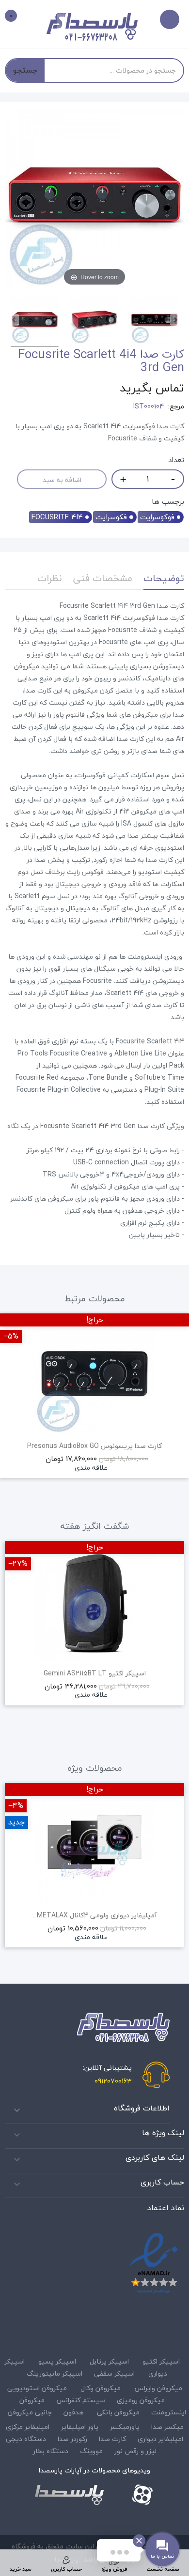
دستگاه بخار (51, 2451)
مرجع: (176, 407)
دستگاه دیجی (26, 2439)
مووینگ (91, 2451)
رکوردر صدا (72, 2439)
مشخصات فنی (103, 578)
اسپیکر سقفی (114, 2373)
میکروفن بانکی (118, 2412)
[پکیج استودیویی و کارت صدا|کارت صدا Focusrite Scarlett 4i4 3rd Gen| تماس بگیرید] (35, 322)
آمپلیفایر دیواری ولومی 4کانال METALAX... (95, 1915)
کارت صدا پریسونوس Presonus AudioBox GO (94, 1446)
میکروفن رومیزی (141, 2400)
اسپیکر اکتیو (161, 2361)
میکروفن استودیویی (37, 2388)
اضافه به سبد (62, 480)
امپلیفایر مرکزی (28, 2427)
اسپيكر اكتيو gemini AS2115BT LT (95, 1673)
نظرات (50, 578)
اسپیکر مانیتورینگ (55, 2373)
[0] (18, 17)
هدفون (73, 2412)
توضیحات (164, 578)
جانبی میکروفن (30, 2412)
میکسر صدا (167, 2427)
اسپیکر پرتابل (109, 2361)
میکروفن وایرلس (158, 2388)
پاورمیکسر (125, 2427)
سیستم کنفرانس (81, 2400)
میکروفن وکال (101, 2388)
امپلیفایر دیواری (160, 2439)
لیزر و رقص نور (135, 2451)
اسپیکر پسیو (57, 2361)
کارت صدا (112, 2439)
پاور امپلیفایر (80, 2427)
